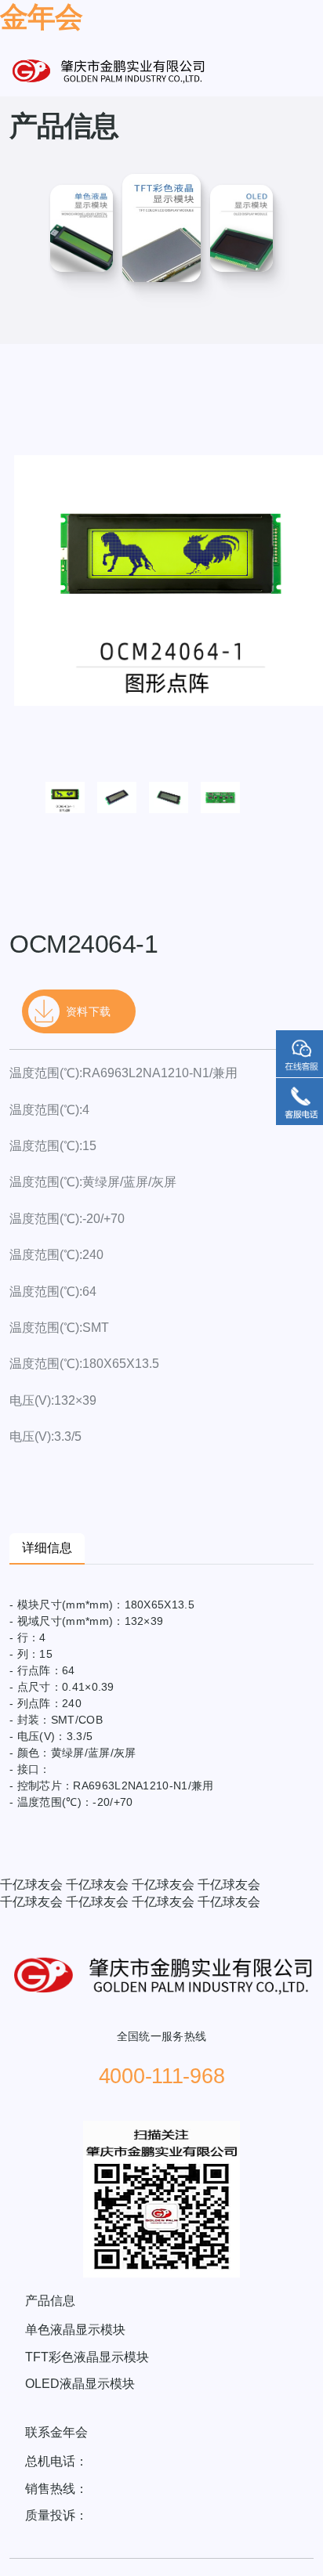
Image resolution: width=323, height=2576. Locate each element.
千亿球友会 (31, 1885)
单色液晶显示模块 (75, 2330)
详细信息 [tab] (47, 1548)
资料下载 (88, 1011)
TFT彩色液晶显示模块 (87, 2357)
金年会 (41, 17)
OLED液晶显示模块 (80, 2384)
